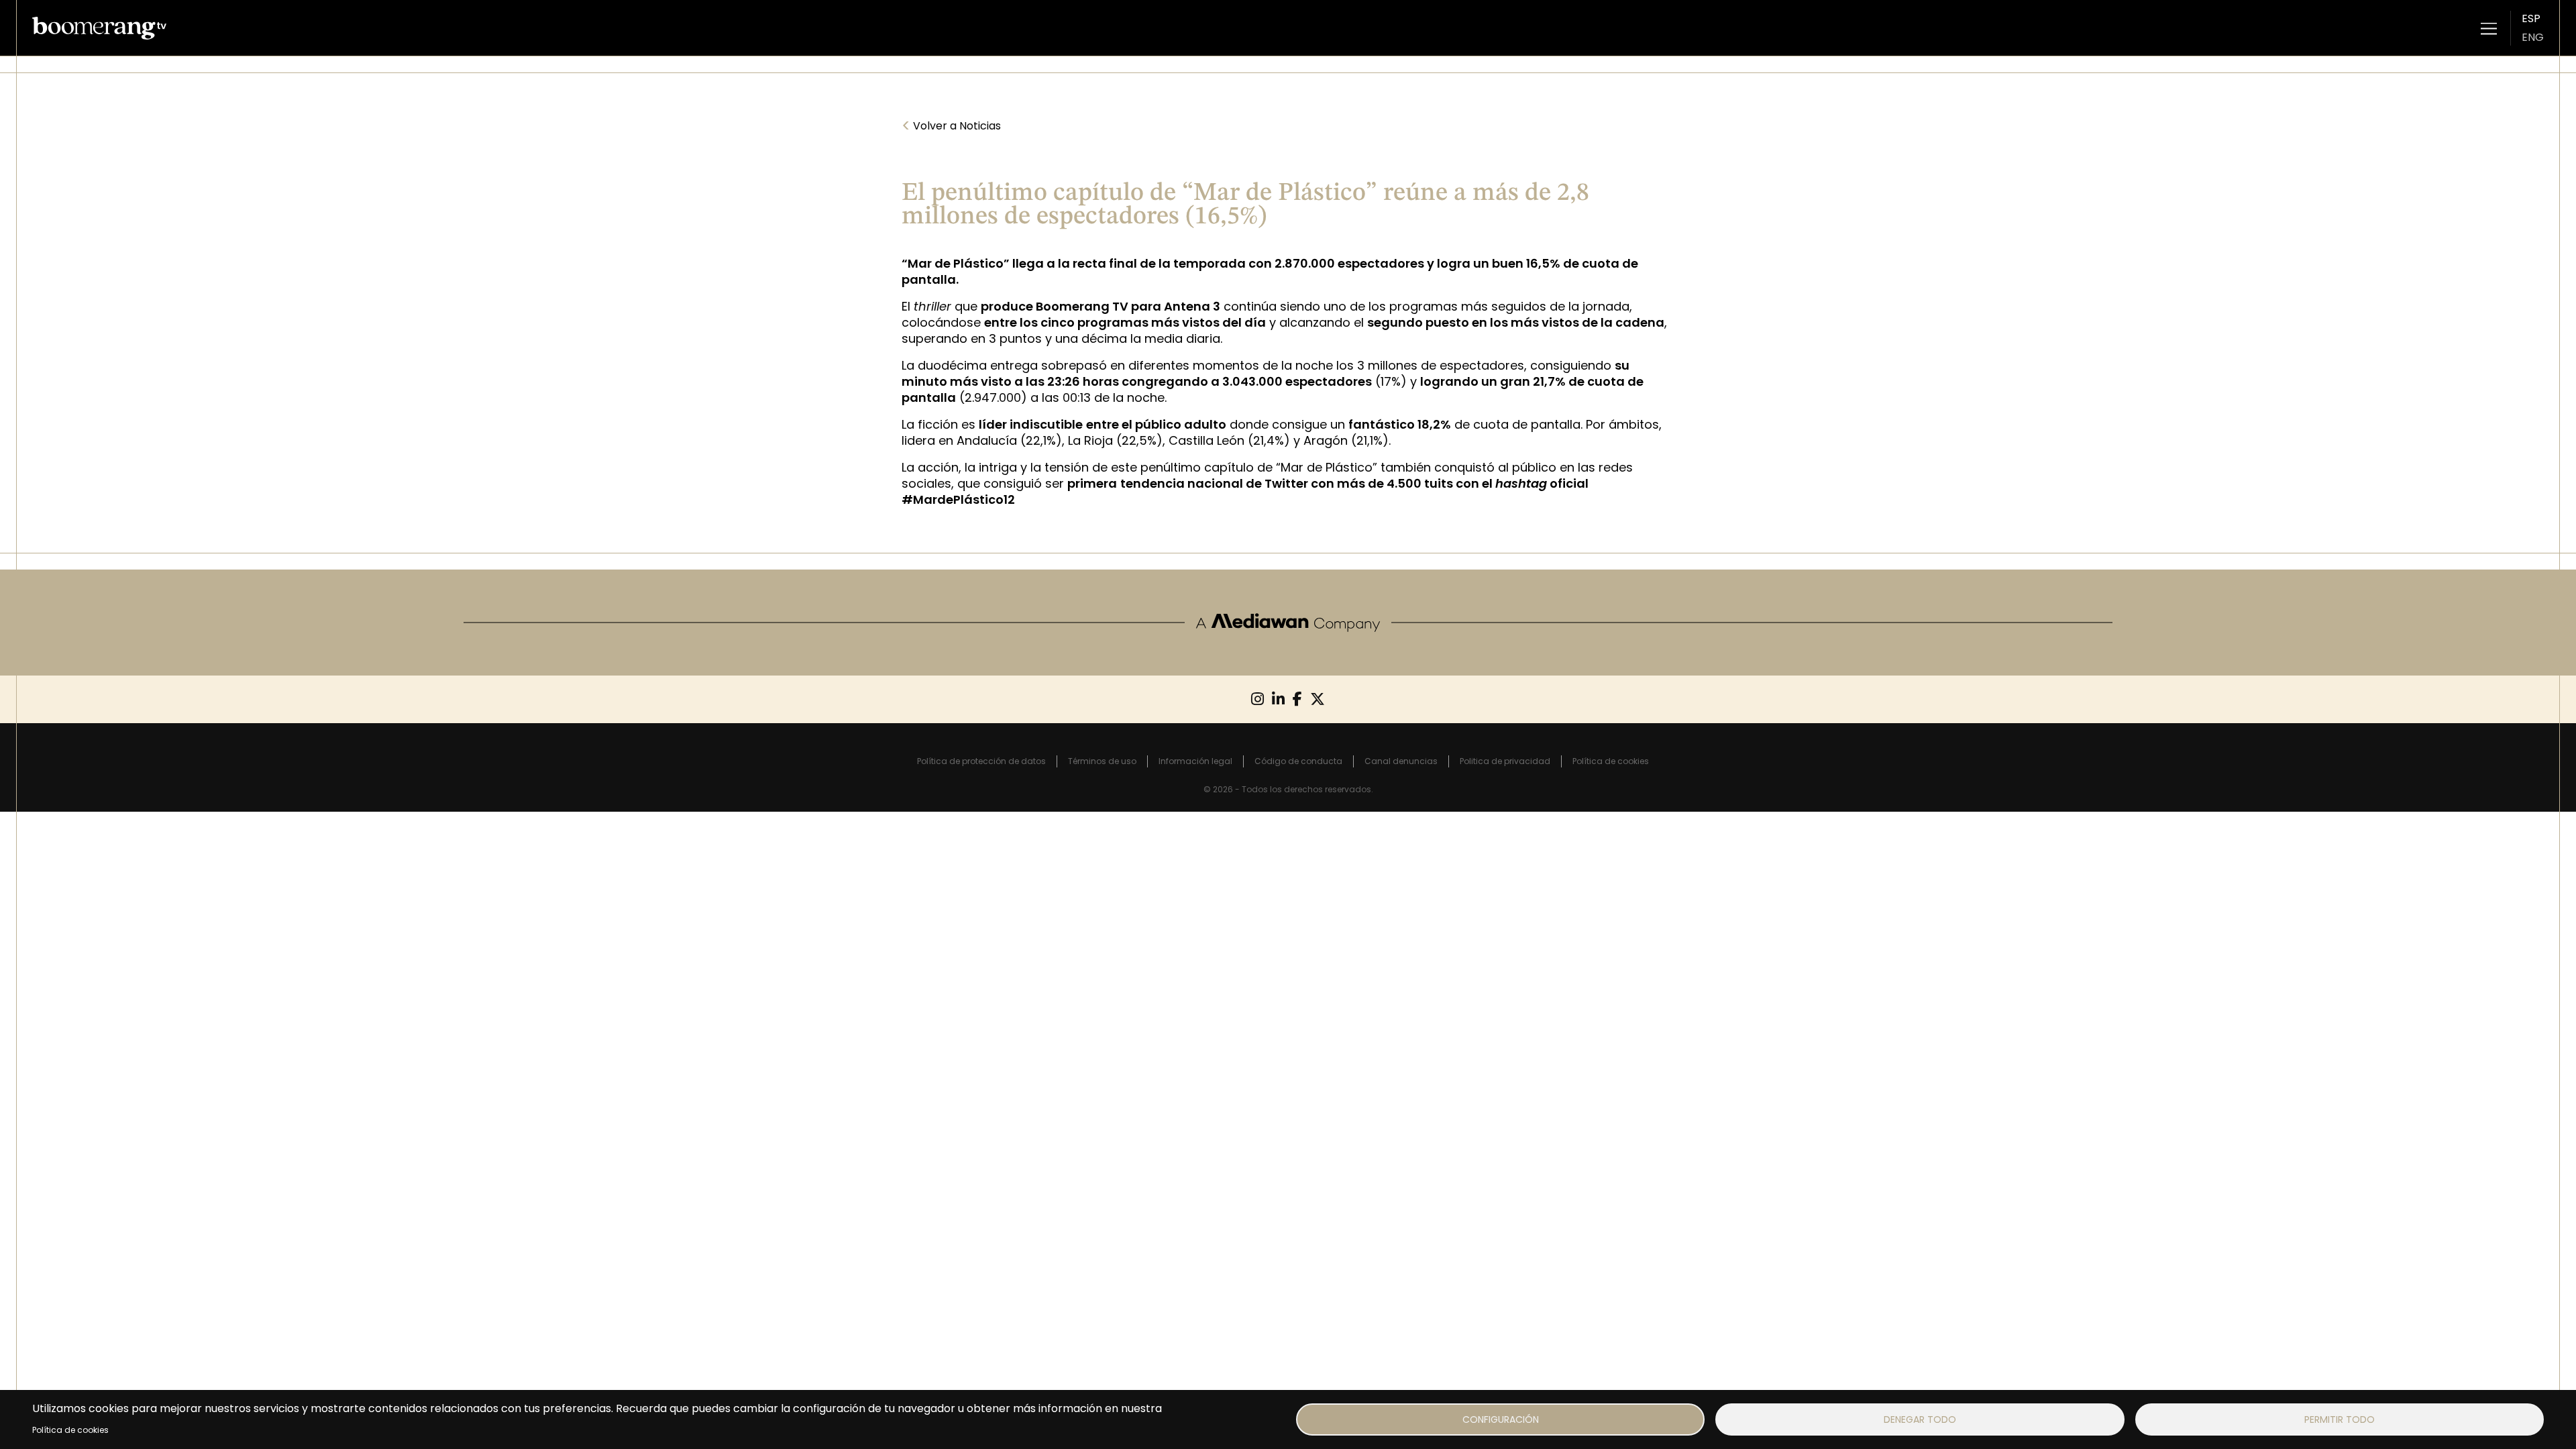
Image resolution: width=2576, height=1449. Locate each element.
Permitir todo (2340, 1419)
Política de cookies (70, 1430)
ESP (2531, 18)
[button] (2489, 28)
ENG (2533, 37)
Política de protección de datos (981, 761)
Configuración (1501, 1419)
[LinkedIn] (1278, 699)
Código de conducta (1298, 761)
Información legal (1195, 761)
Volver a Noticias (951, 126)
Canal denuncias (1401, 761)
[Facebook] (1297, 699)
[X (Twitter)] (1318, 699)
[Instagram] (1257, 699)
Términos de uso (1102, 761)
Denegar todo (1920, 1419)
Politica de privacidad (1505, 761)
